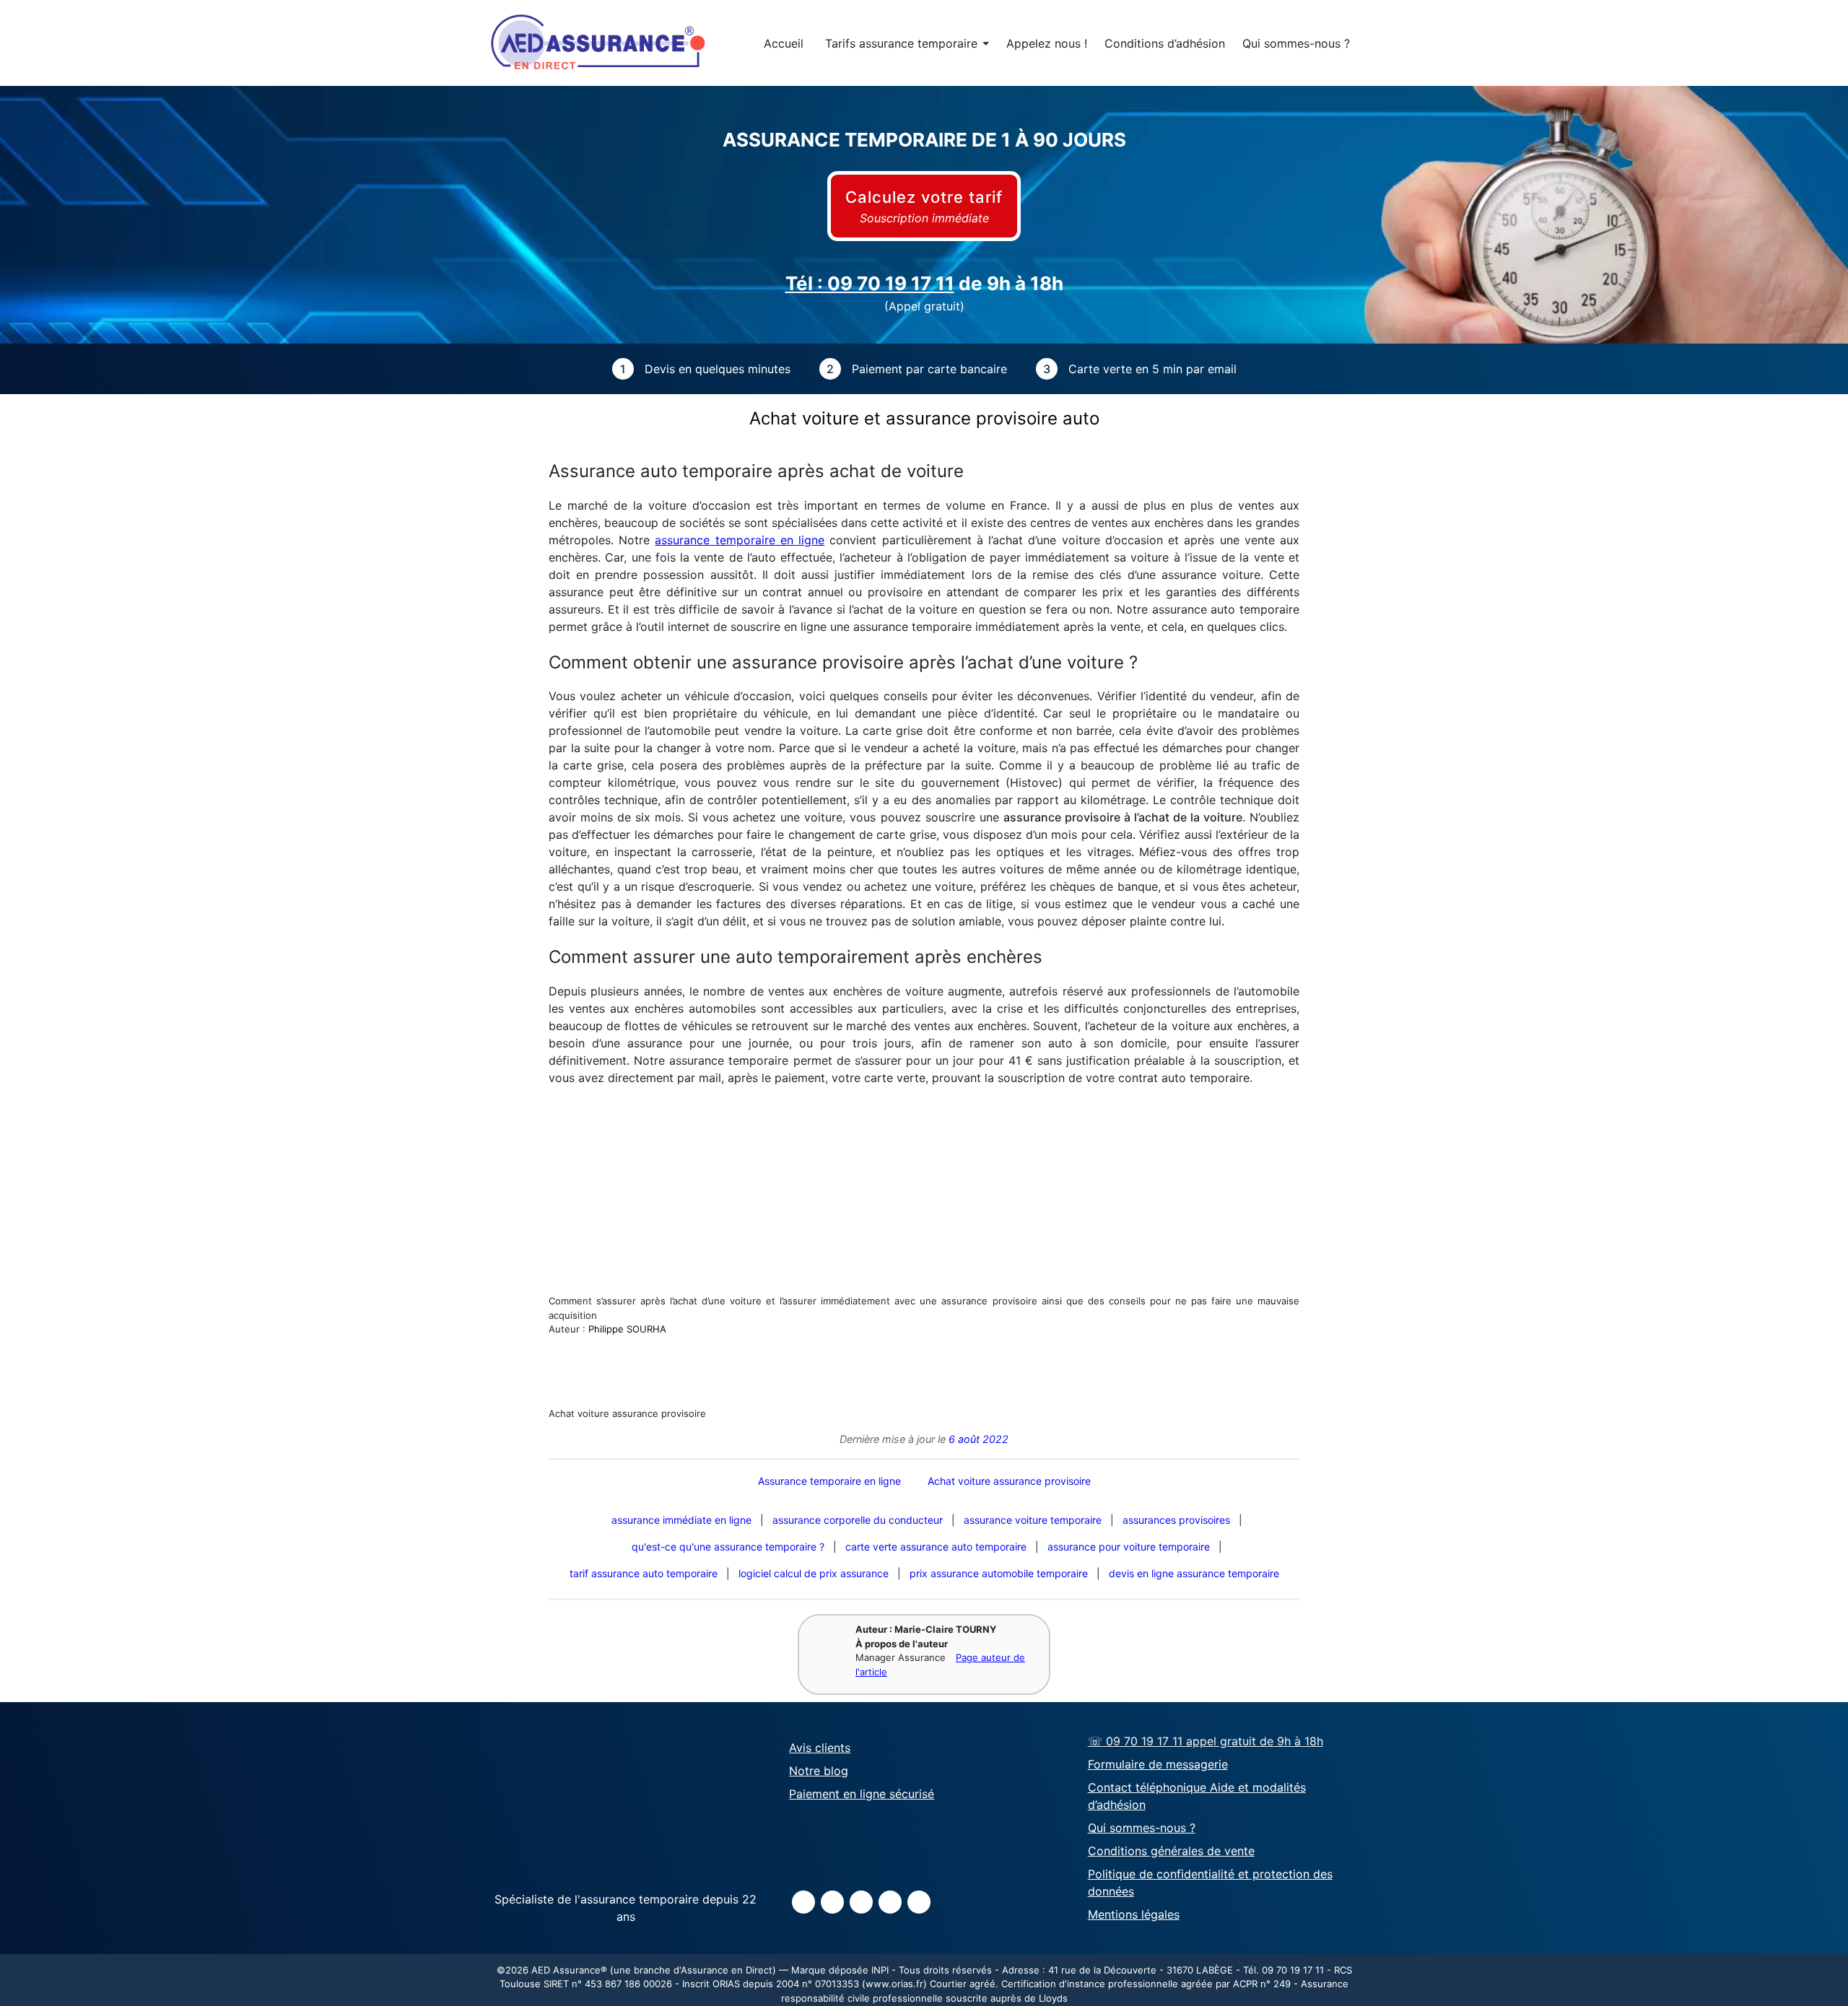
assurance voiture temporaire (1033, 1520)
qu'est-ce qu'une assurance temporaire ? (728, 1547)
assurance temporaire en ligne (740, 540)
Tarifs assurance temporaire (907, 43)
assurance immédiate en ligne (681, 1520)
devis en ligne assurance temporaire (1194, 1573)
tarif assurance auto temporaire (644, 1573)
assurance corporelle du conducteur (858, 1520)
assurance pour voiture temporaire (1129, 1547)
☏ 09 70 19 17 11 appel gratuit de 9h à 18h (1206, 1741)
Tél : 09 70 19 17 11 (870, 283)
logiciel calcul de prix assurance (814, 1573)
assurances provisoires (1176, 1520)
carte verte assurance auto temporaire (936, 1547)
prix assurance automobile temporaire (999, 1573)
